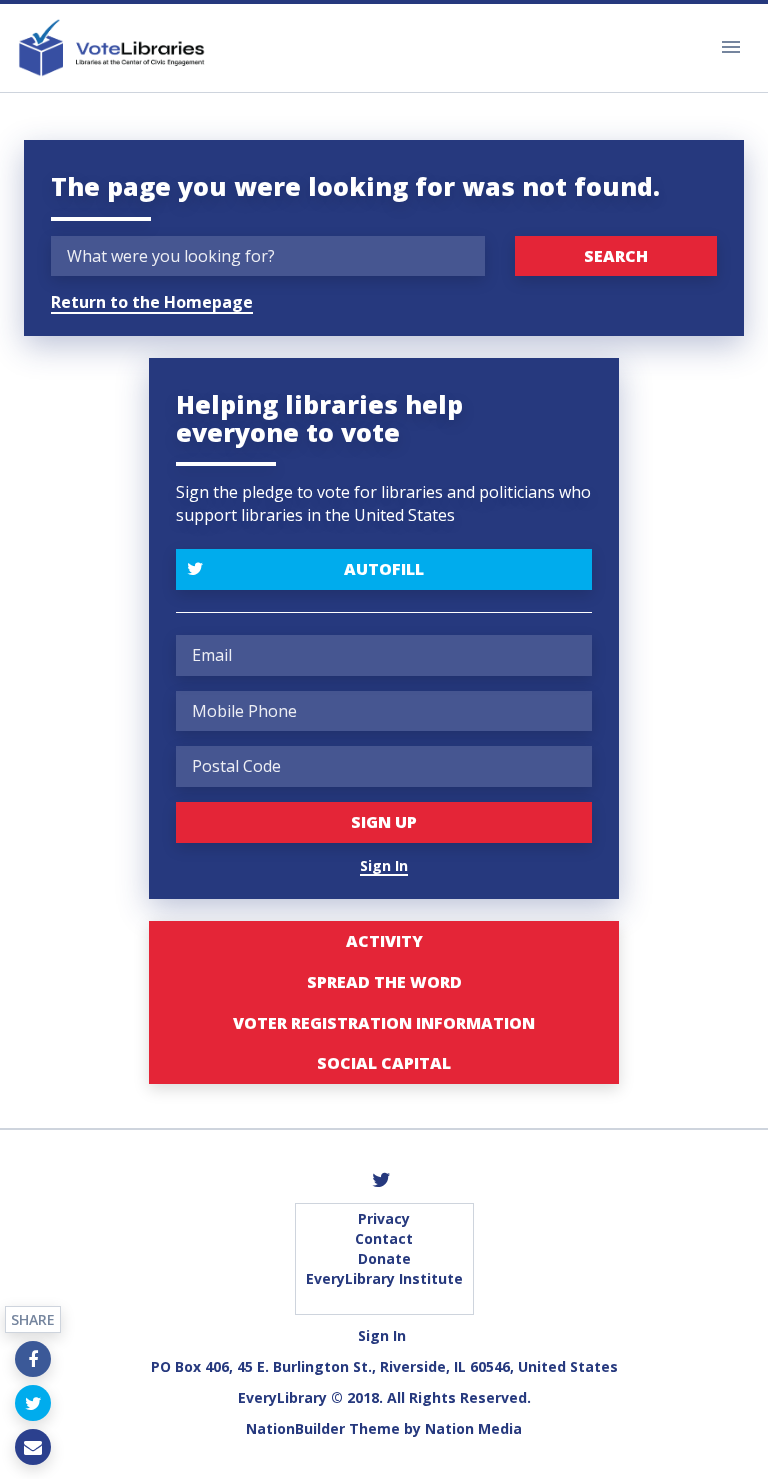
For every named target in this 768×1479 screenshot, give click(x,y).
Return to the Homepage (152, 302)
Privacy (384, 1218)
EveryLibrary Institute (384, 1278)
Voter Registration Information (384, 1023)
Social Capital (384, 1063)
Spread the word (384, 982)
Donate (384, 1258)
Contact (384, 1238)
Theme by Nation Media (435, 1428)
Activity (384, 941)
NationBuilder (295, 1428)
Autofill (384, 569)
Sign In (384, 865)
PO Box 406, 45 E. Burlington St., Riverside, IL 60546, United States (384, 1366)
